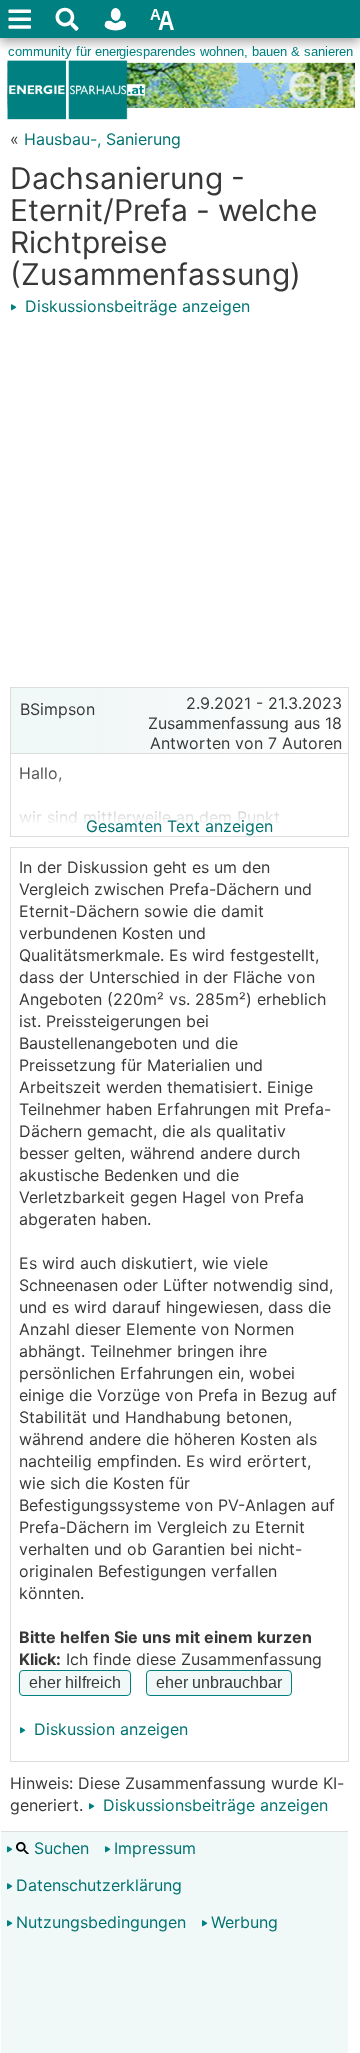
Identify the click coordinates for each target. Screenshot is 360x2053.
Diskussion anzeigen (108, 1729)
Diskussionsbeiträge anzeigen (135, 306)
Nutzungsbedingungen (101, 1922)
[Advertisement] (180, 497)
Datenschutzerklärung (99, 1885)
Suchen (59, 1848)
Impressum (155, 1848)
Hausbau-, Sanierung (102, 139)
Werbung (244, 1922)
